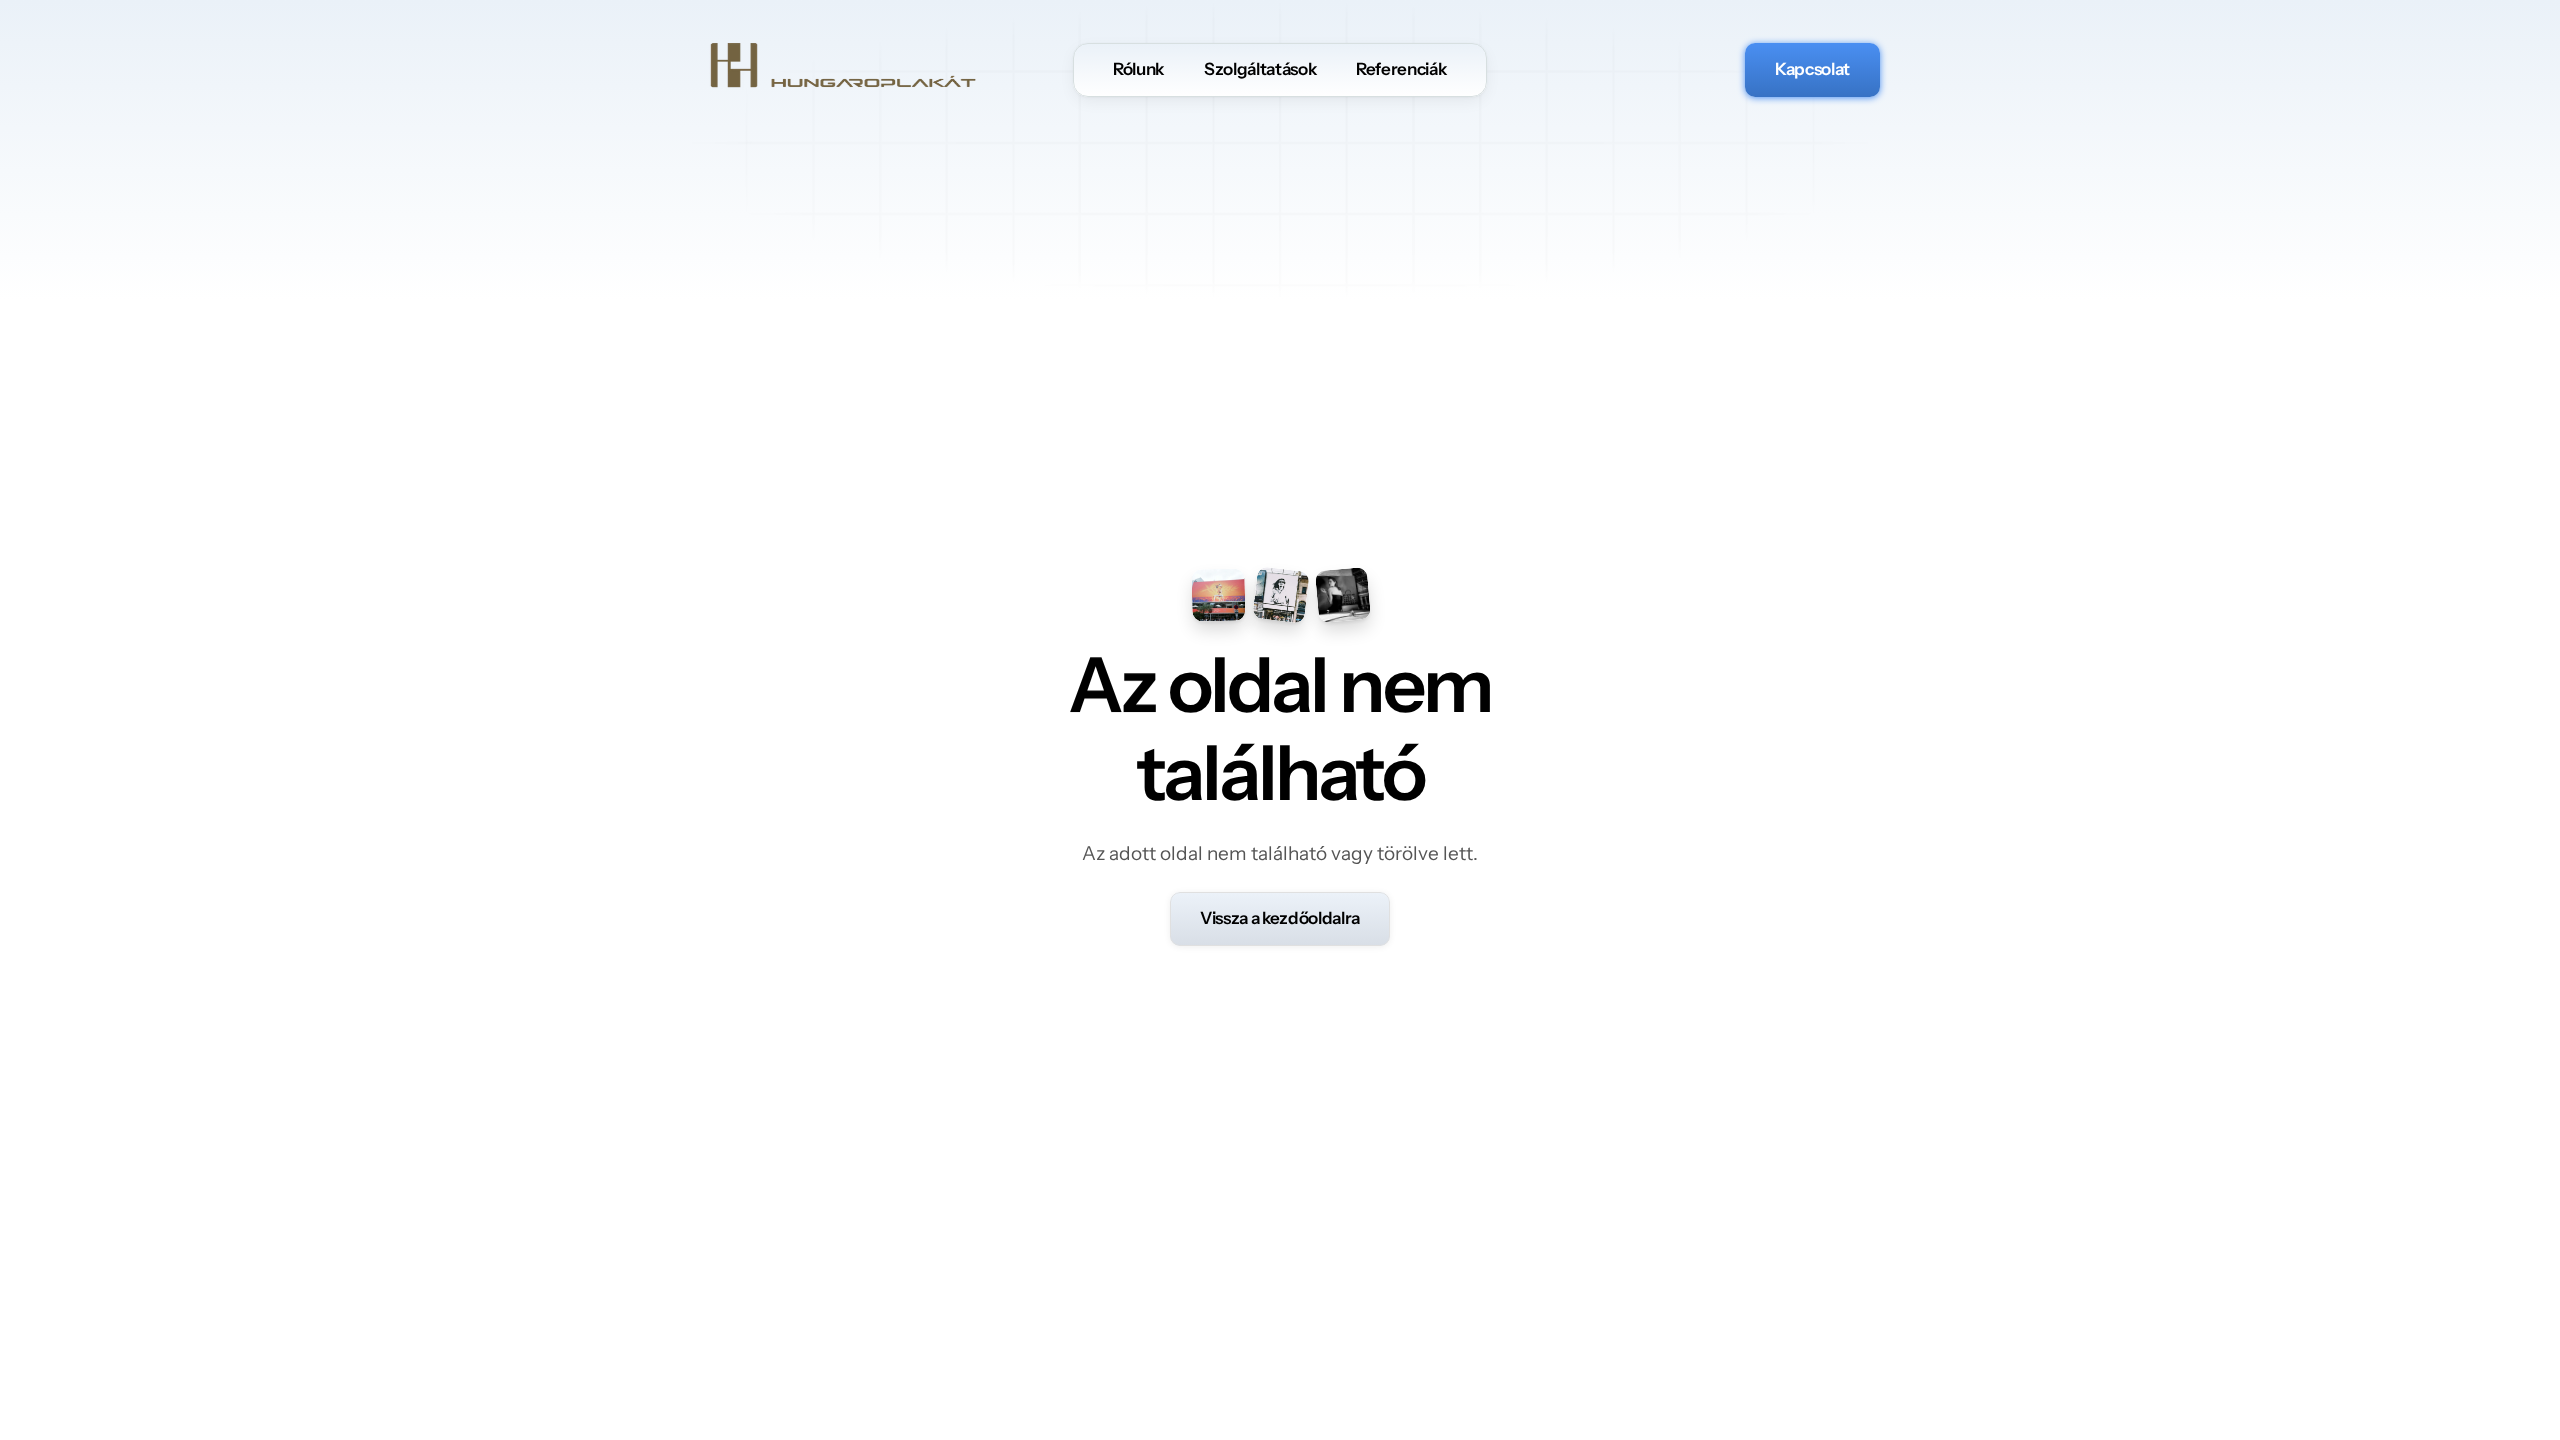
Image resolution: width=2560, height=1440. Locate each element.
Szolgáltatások (1260, 69)
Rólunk (1138, 69)
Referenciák (1401, 69)
